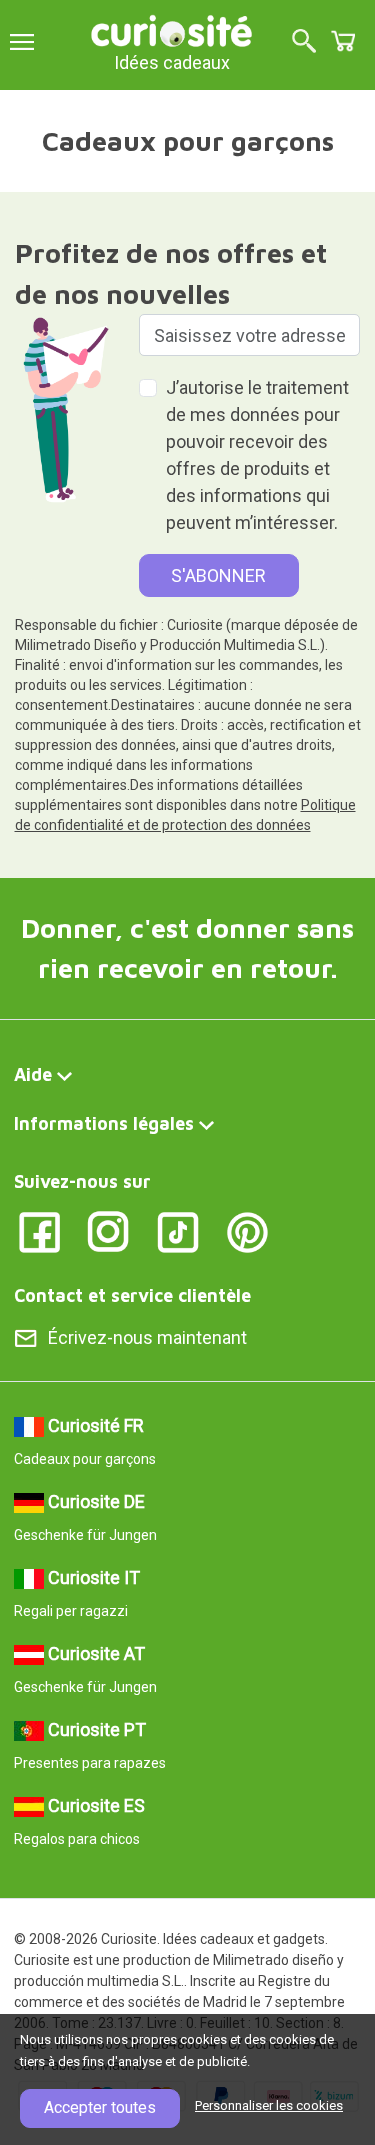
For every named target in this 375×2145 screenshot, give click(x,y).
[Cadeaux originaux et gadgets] (172, 29)
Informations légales (104, 1123)
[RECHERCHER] (304, 42)
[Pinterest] (247, 1230)
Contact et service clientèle (132, 1295)
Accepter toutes (100, 2107)
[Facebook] (39, 1230)
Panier (343, 41)
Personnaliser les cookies (269, 2105)
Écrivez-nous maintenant (147, 1337)
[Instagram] (108, 1230)
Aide (33, 1074)
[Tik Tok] (178, 1230)
